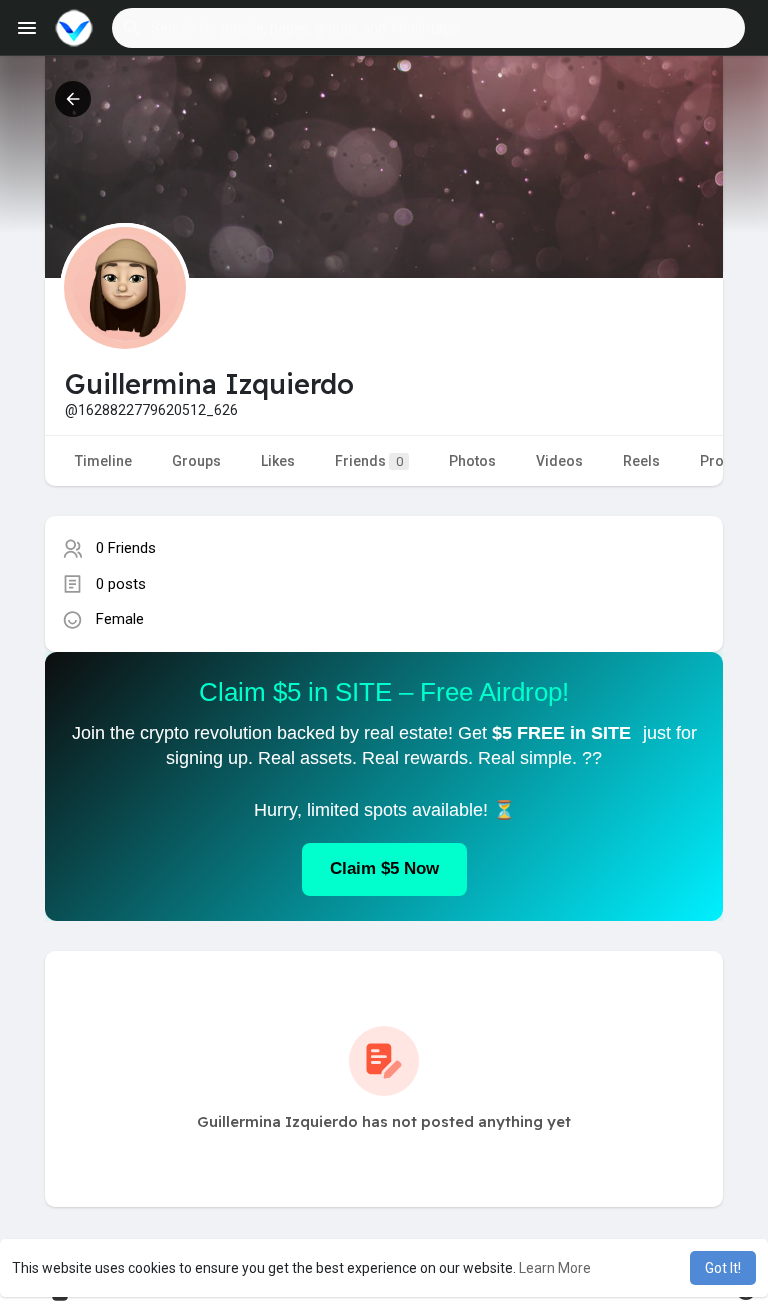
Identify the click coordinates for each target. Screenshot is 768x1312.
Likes (278, 461)
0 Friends (126, 548)
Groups (196, 461)
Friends (369, 461)
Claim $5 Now (384, 868)
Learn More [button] (555, 1268)
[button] (428, 28)
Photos (472, 461)
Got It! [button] (723, 1268)
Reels (641, 461)
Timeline (103, 461)
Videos (559, 461)
